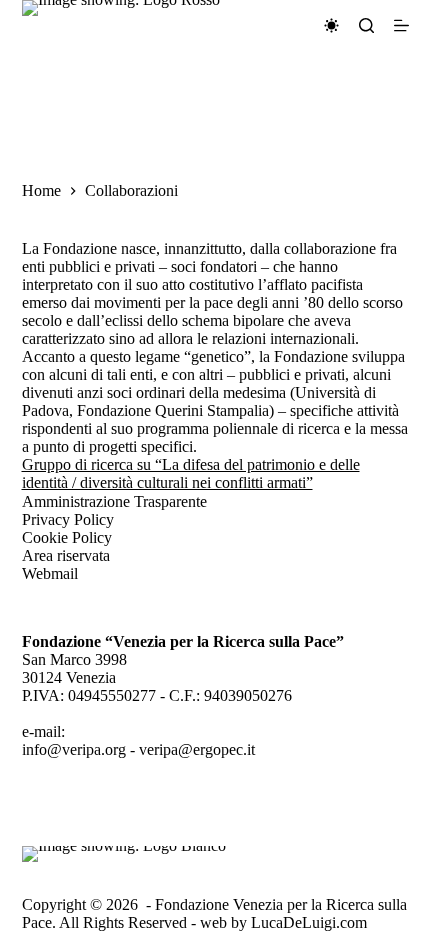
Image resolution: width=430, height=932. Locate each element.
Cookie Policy (67, 537)
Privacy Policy (68, 519)
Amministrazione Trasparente (114, 501)
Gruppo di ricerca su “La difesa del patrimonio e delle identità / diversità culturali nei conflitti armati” (191, 473)
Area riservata (66, 555)
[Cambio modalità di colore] (331, 25)
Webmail (50, 573)
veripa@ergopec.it (197, 749)
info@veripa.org (74, 749)
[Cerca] (366, 25)
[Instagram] (93, 828)
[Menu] (401, 25)
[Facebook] (41, 828)
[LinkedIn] (198, 828)
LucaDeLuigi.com (309, 922)
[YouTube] (146, 828)
